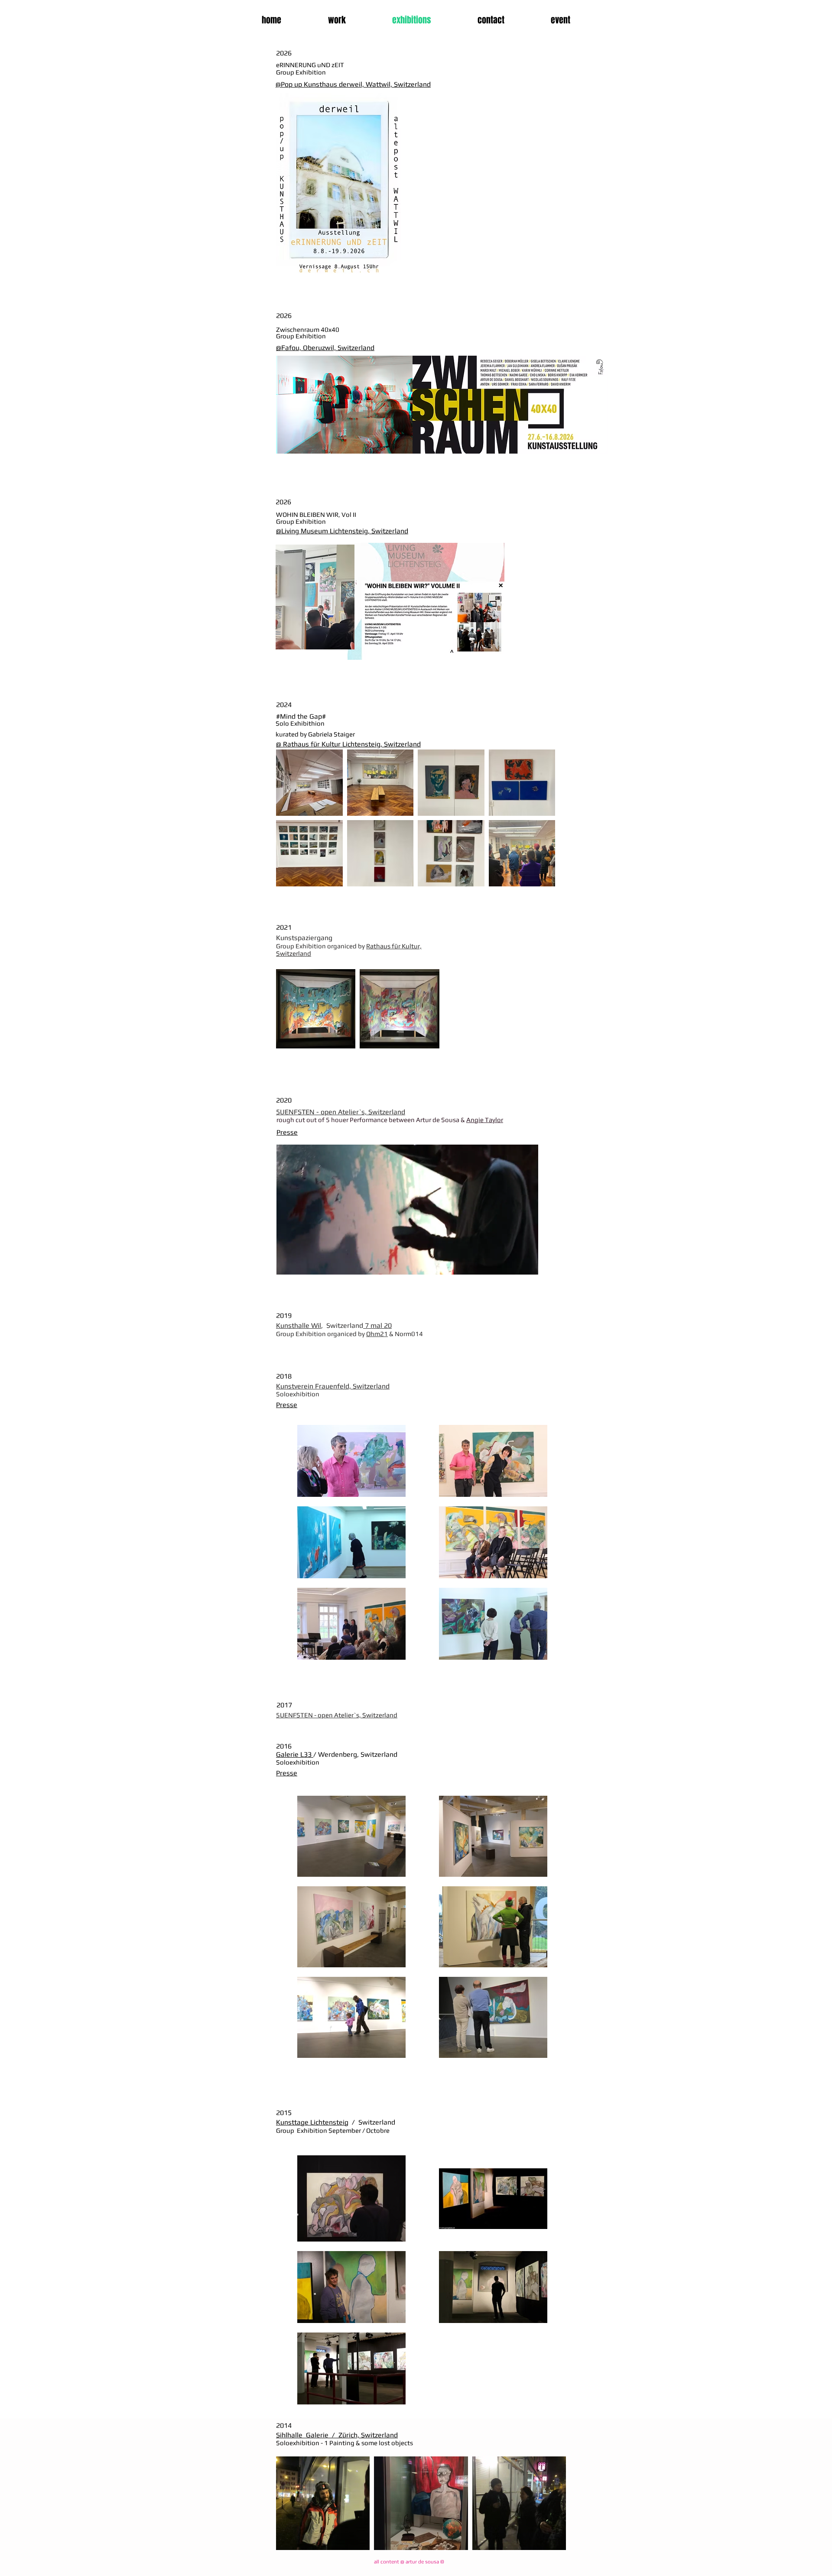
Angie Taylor (485, 1120)
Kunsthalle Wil (299, 1325)
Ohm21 (377, 1334)
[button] (527, 1265)
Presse (287, 1773)
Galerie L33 (295, 1754)
